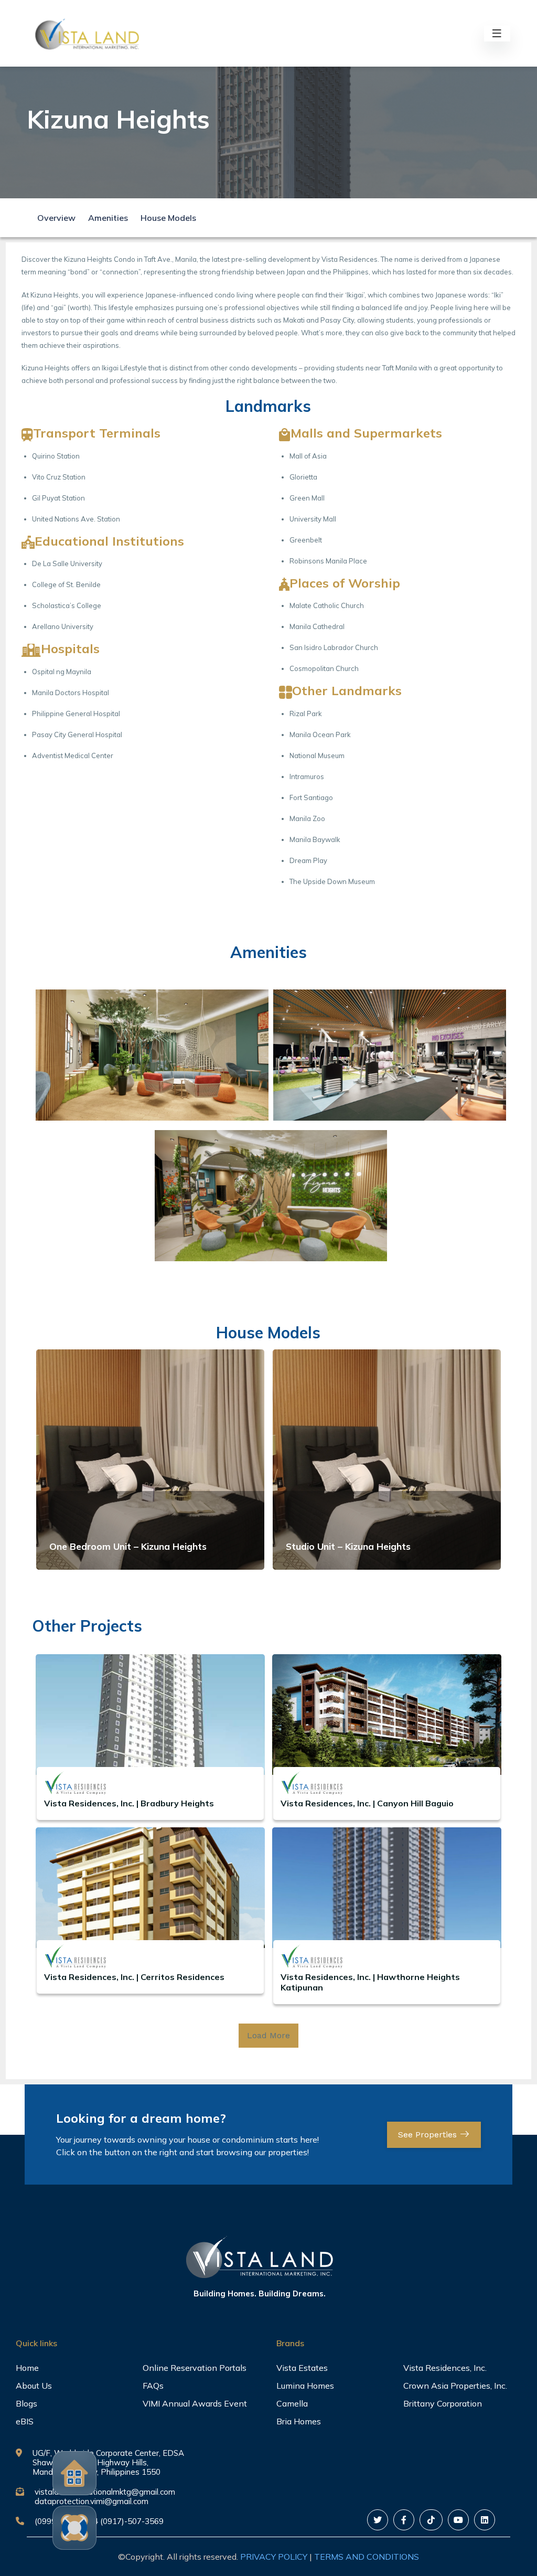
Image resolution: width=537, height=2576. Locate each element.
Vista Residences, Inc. (445, 2368)
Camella (292, 2403)
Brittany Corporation (443, 2403)
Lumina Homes (305, 2386)
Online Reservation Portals (195, 2368)
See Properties (429, 2135)
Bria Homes (299, 2421)
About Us (34, 2386)
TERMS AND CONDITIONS (367, 2557)
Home (27, 2368)
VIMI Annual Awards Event (195, 2403)
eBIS (25, 2421)
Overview (56, 218)
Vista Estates (302, 2368)
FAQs (153, 2386)
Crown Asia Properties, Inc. (455, 2386)
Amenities (108, 218)
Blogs (26, 2403)
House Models (168, 218)
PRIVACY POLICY (274, 2557)
